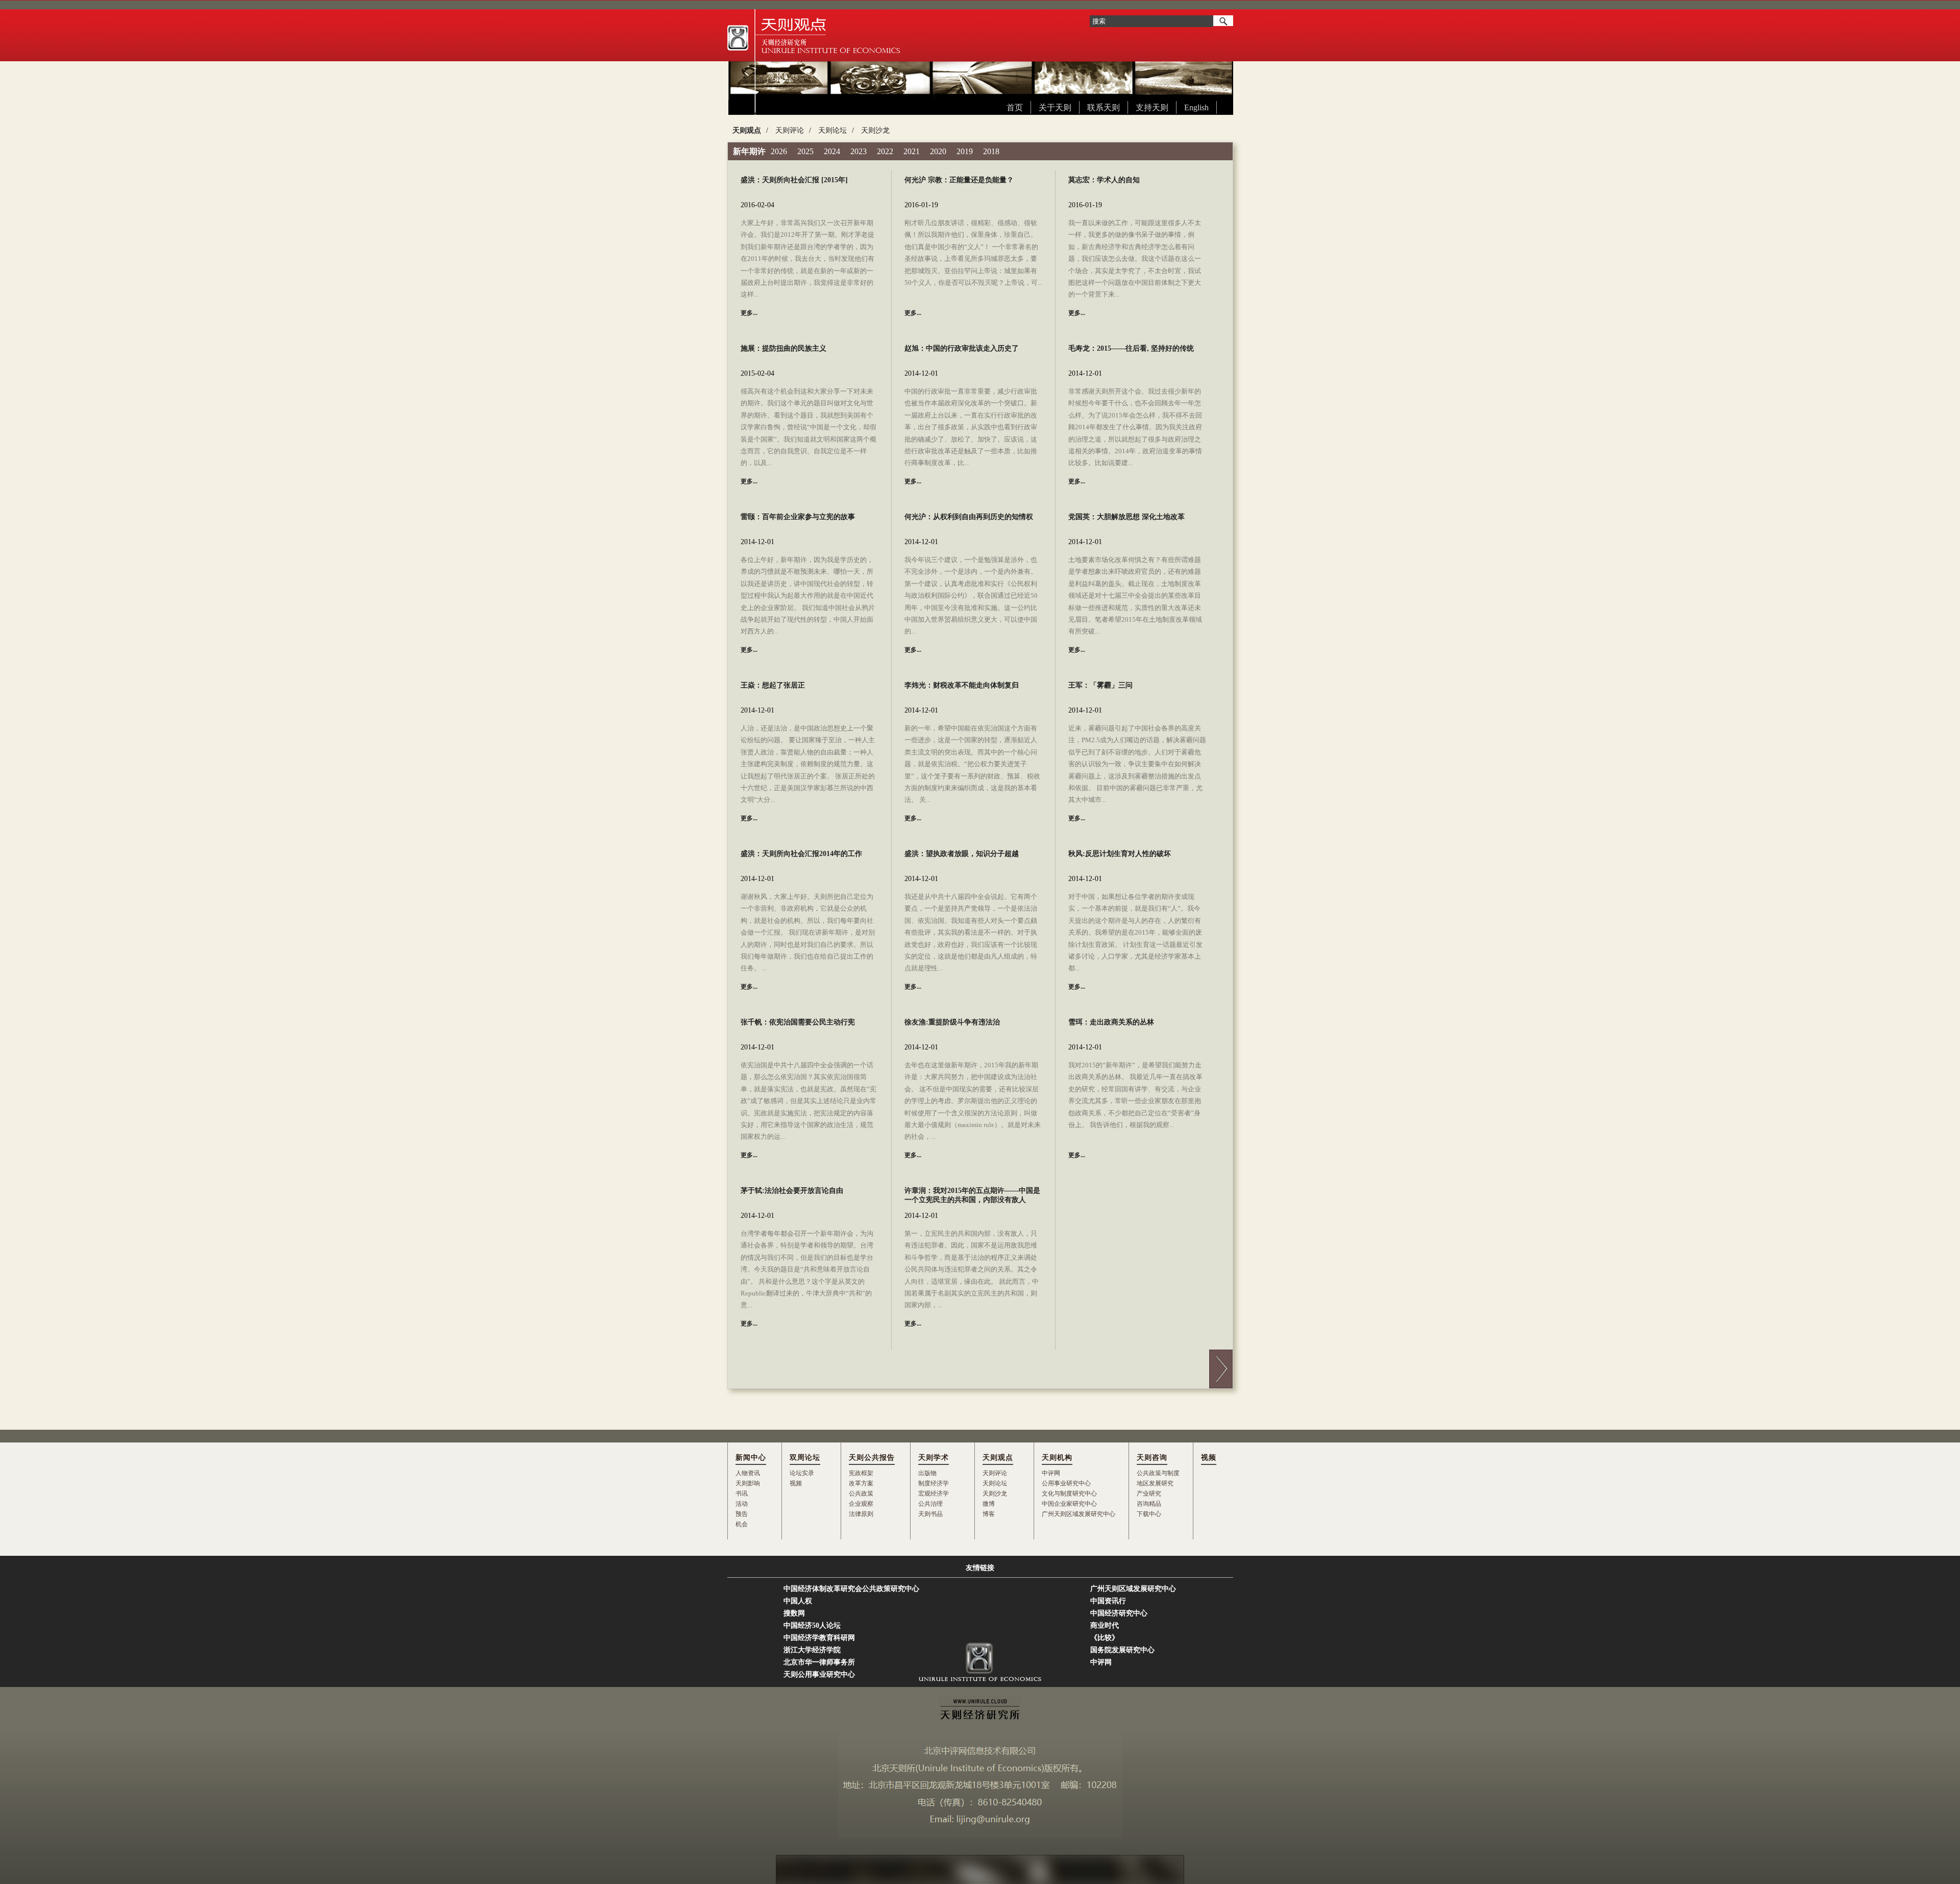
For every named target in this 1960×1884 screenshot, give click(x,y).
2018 (991, 151)
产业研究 (1149, 1494)
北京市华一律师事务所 (819, 1662)
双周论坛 (805, 1458)
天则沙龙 (875, 130)
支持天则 (1152, 107)
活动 (742, 1504)
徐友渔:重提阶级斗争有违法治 (952, 1022)
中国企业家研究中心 (1069, 1504)
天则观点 (747, 130)
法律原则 (861, 1514)
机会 (742, 1524)
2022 (885, 151)
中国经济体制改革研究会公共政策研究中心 (851, 1589)
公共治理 (930, 1504)
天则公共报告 (872, 1458)
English (1196, 107)
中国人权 (798, 1601)
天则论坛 (832, 130)
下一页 (1221, 1369)
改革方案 (861, 1483)
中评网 (1051, 1473)
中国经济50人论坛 (812, 1625)
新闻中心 (751, 1458)
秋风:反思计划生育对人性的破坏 (1120, 854)
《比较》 (1105, 1638)
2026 (779, 151)
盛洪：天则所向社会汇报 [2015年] (794, 180)
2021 (912, 151)
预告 (742, 1514)
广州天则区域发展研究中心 (1079, 1514)
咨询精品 (1149, 1504)
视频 (796, 1483)
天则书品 (930, 1514)
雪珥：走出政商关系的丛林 (1111, 1022)
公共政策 (861, 1494)
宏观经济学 (934, 1494)
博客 (989, 1514)
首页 (1015, 107)
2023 (859, 151)
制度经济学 (934, 1483)
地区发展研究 (1155, 1483)
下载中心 (1149, 1514)
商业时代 (1105, 1625)
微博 (989, 1504)
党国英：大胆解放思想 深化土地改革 (1126, 517)
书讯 (742, 1494)
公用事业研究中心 (1066, 1483)
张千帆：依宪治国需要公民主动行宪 (798, 1022)
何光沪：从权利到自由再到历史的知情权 (969, 517)
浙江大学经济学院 (812, 1650)
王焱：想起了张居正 (773, 685)
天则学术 (934, 1458)
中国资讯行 (1108, 1601)
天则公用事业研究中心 (819, 1674)
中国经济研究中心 (1119, 1613)
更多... (749, 313)
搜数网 (794, 1613)
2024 (832, 151)
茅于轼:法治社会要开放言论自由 (792, 1191)
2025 (805, 151)
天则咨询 (1152, 1458)
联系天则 (1104, 107)
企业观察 (861, 1504)
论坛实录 (802, 1473)
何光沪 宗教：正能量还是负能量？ (959, 180)
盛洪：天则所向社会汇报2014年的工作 (801, 854)
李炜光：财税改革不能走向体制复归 (962, 685)
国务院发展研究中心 (1122, 1650)
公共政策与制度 (1158, 1473)
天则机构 (1057, 1458)
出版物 (927, 1473)
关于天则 (1055, 107)
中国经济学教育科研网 (819, 1638)
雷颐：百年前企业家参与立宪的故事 (798, 517)
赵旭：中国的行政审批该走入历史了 (962, 348)
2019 (965, 151)
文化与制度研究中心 (1069, 1494)
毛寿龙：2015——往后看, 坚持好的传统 (1131, 348)
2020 (938, 151)
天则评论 (790, 130)
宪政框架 (861, 1473)
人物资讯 (748, 1473)
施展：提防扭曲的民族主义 (783, 348)
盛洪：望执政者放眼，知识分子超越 (962, 854)
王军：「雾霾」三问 (1100, 685)
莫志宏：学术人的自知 (1104, 180)
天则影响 (748, 1483)
